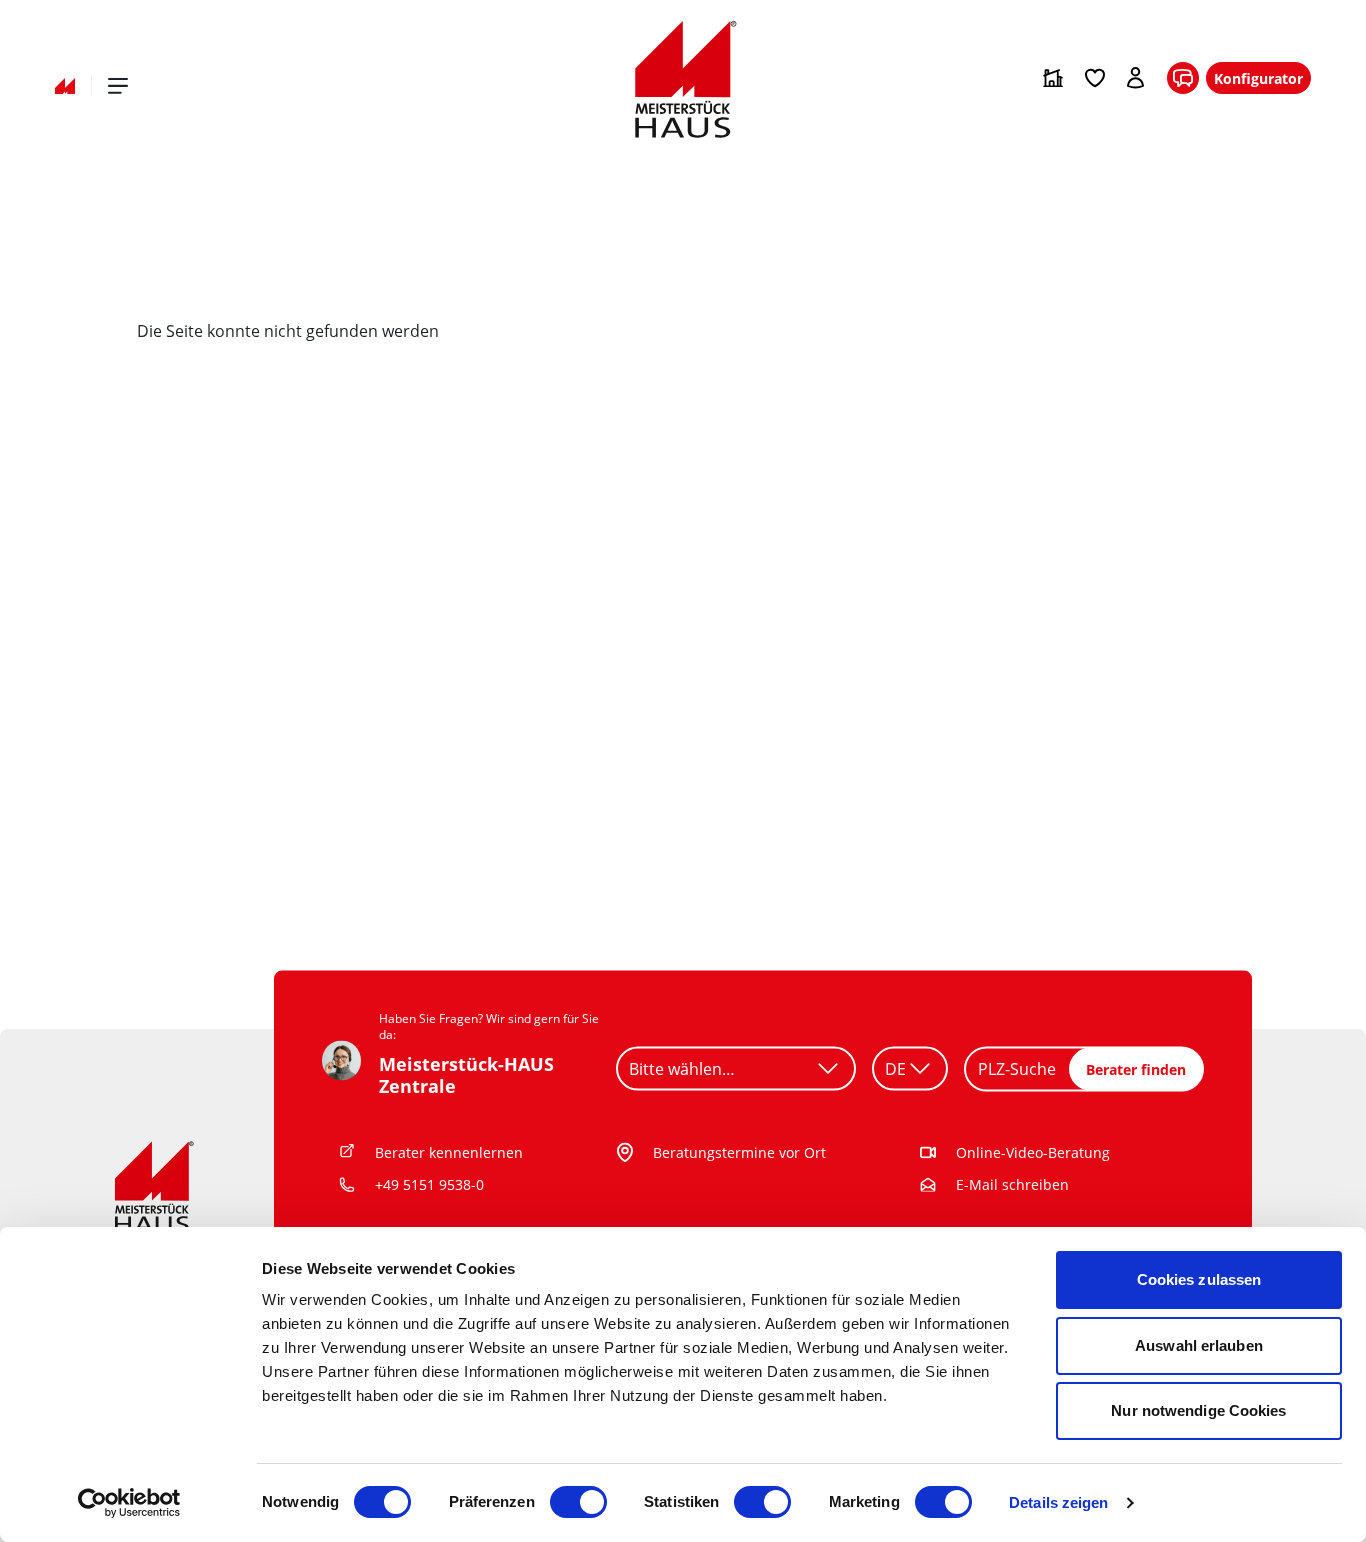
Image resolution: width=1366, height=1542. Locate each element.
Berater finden (1136, 1068)
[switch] (578, 1502)
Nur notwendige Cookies (1198, 1410)
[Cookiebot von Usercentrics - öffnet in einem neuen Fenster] (129, 1503)
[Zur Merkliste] (1095, 78)
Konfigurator (1258, 78)
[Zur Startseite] (65, 86)
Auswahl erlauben (1199, 1345)
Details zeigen (1058, 1502)
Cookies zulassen (1199, 1279)
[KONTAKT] (1183, 78)
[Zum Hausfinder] (1053, 78)
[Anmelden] (1137, 78)
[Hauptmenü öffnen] (118, 86)
